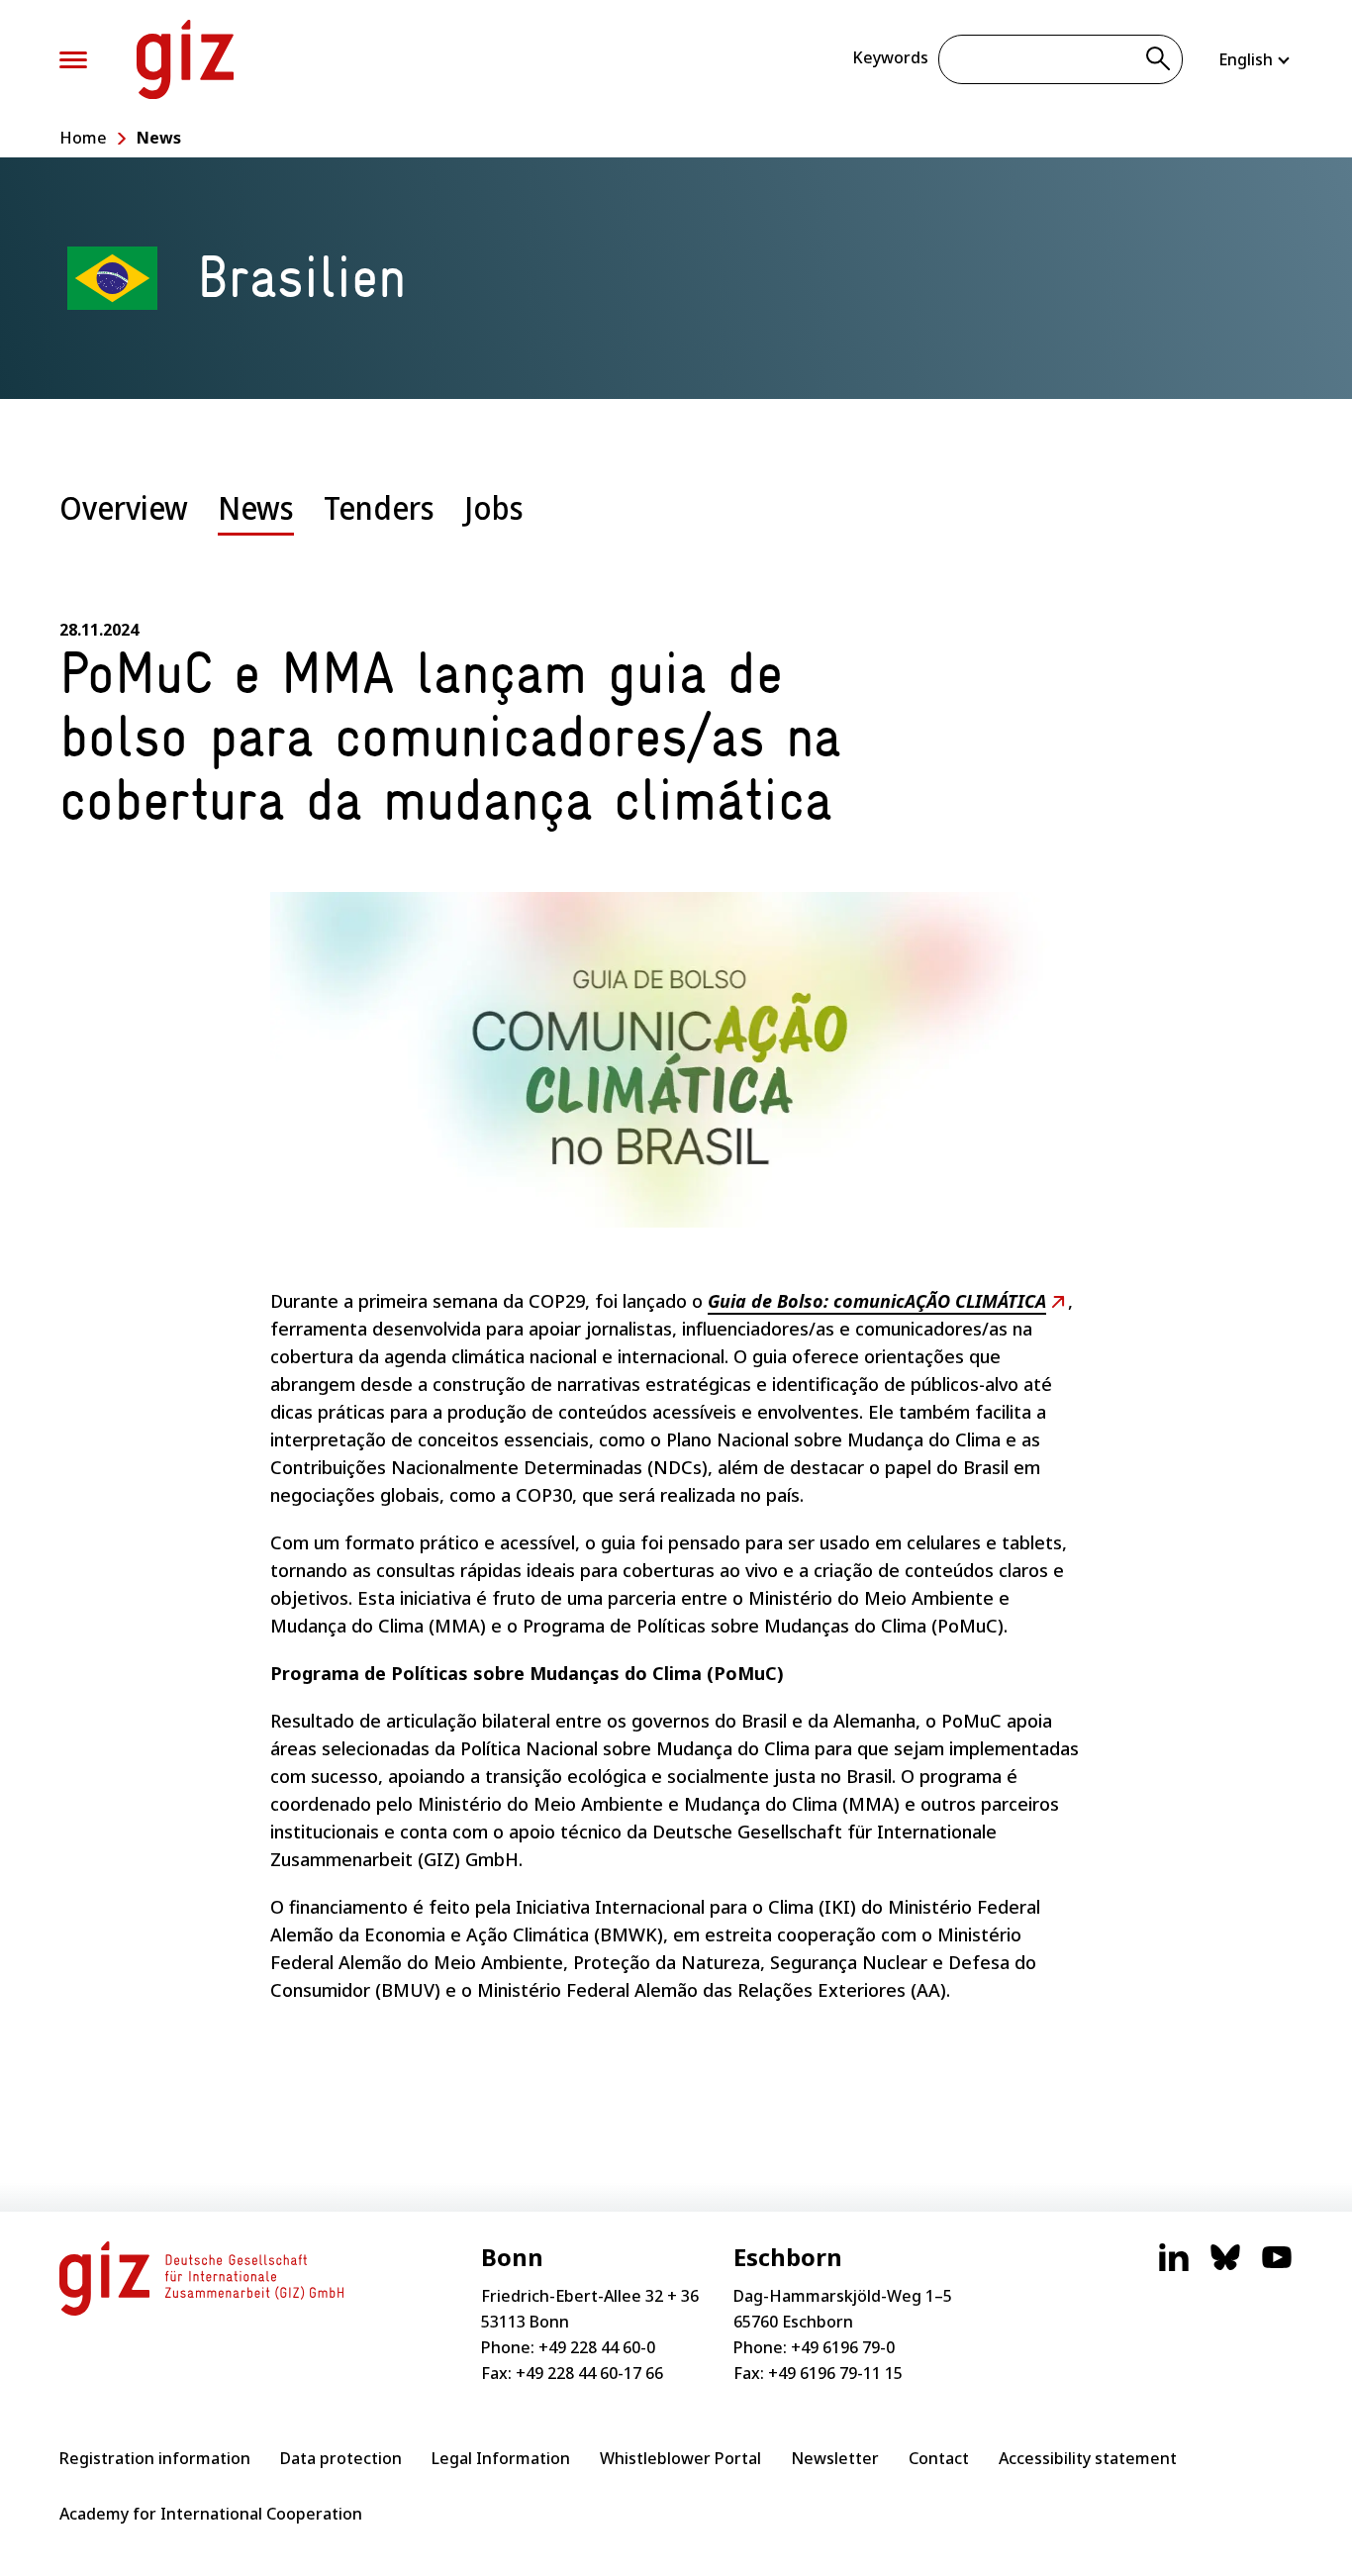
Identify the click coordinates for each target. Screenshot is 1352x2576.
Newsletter (835, 2458)
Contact (939, 2458)
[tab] (124, 523)
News (159, 138)
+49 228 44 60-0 (597, 2347)
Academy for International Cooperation (211, 2514)
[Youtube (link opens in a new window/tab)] (1277, 2267)
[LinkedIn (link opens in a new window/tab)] (1174, 2267)
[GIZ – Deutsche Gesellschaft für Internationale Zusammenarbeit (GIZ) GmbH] (185, 59)
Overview (124, 507)
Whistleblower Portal (680, 2458)
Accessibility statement (1088, 2458)
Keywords (890, 57)
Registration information (155, 2458)
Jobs (494, 507)
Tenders (379, 507)
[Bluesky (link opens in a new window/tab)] (1225, 2267)
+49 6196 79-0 (843, 2347)
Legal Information (501, 2458)
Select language (1255, 59)
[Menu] (73, 60)
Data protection (341, 2458)
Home (83, 138)
